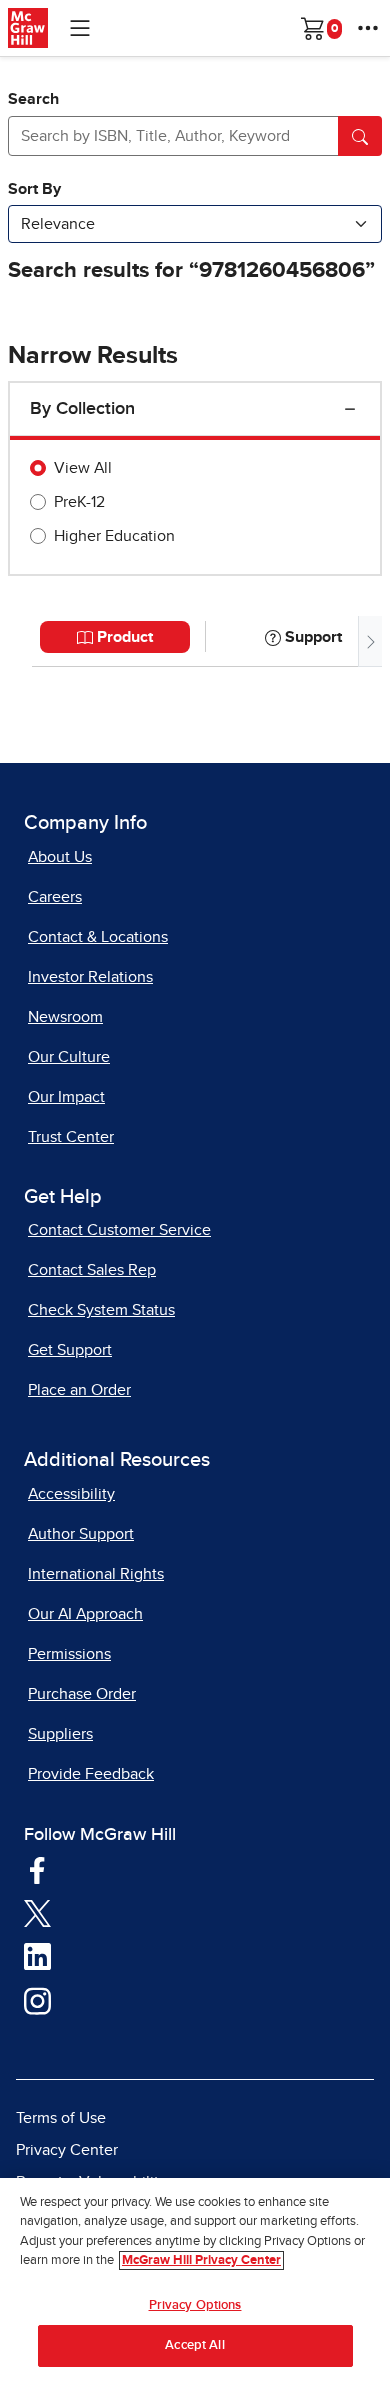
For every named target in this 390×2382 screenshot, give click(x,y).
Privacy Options (195, 2305)
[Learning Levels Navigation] (80, 28)
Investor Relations (90, 977)
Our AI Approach (85, 1614)
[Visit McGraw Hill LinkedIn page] (37, 1956)
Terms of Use (61, 2118)
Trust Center (71, 1137)
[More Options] (368, 28)
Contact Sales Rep (92, 1270)
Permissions (69, 1654)
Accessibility (71, 1494)
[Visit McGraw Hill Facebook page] (37, 1869)
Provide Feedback (91, 1774)
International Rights (96, 1574)
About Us (60, 857)
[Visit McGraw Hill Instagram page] (37, 2000)
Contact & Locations (98, 937)
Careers (55, 897)
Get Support (70, 1350)
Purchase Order (82, 1694)
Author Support (81, 1534)
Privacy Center (67, 2150)
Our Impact (66, 1097)
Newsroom (65, 1017)
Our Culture (69, 1057)
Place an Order (79, 1390)
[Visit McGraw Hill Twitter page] (37, 1912)
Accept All (194, 2345)
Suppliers (60, 1734)
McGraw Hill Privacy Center (201, 2260)
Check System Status (101, 1310)
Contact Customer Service (119, 1230)
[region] (195, 2280)
